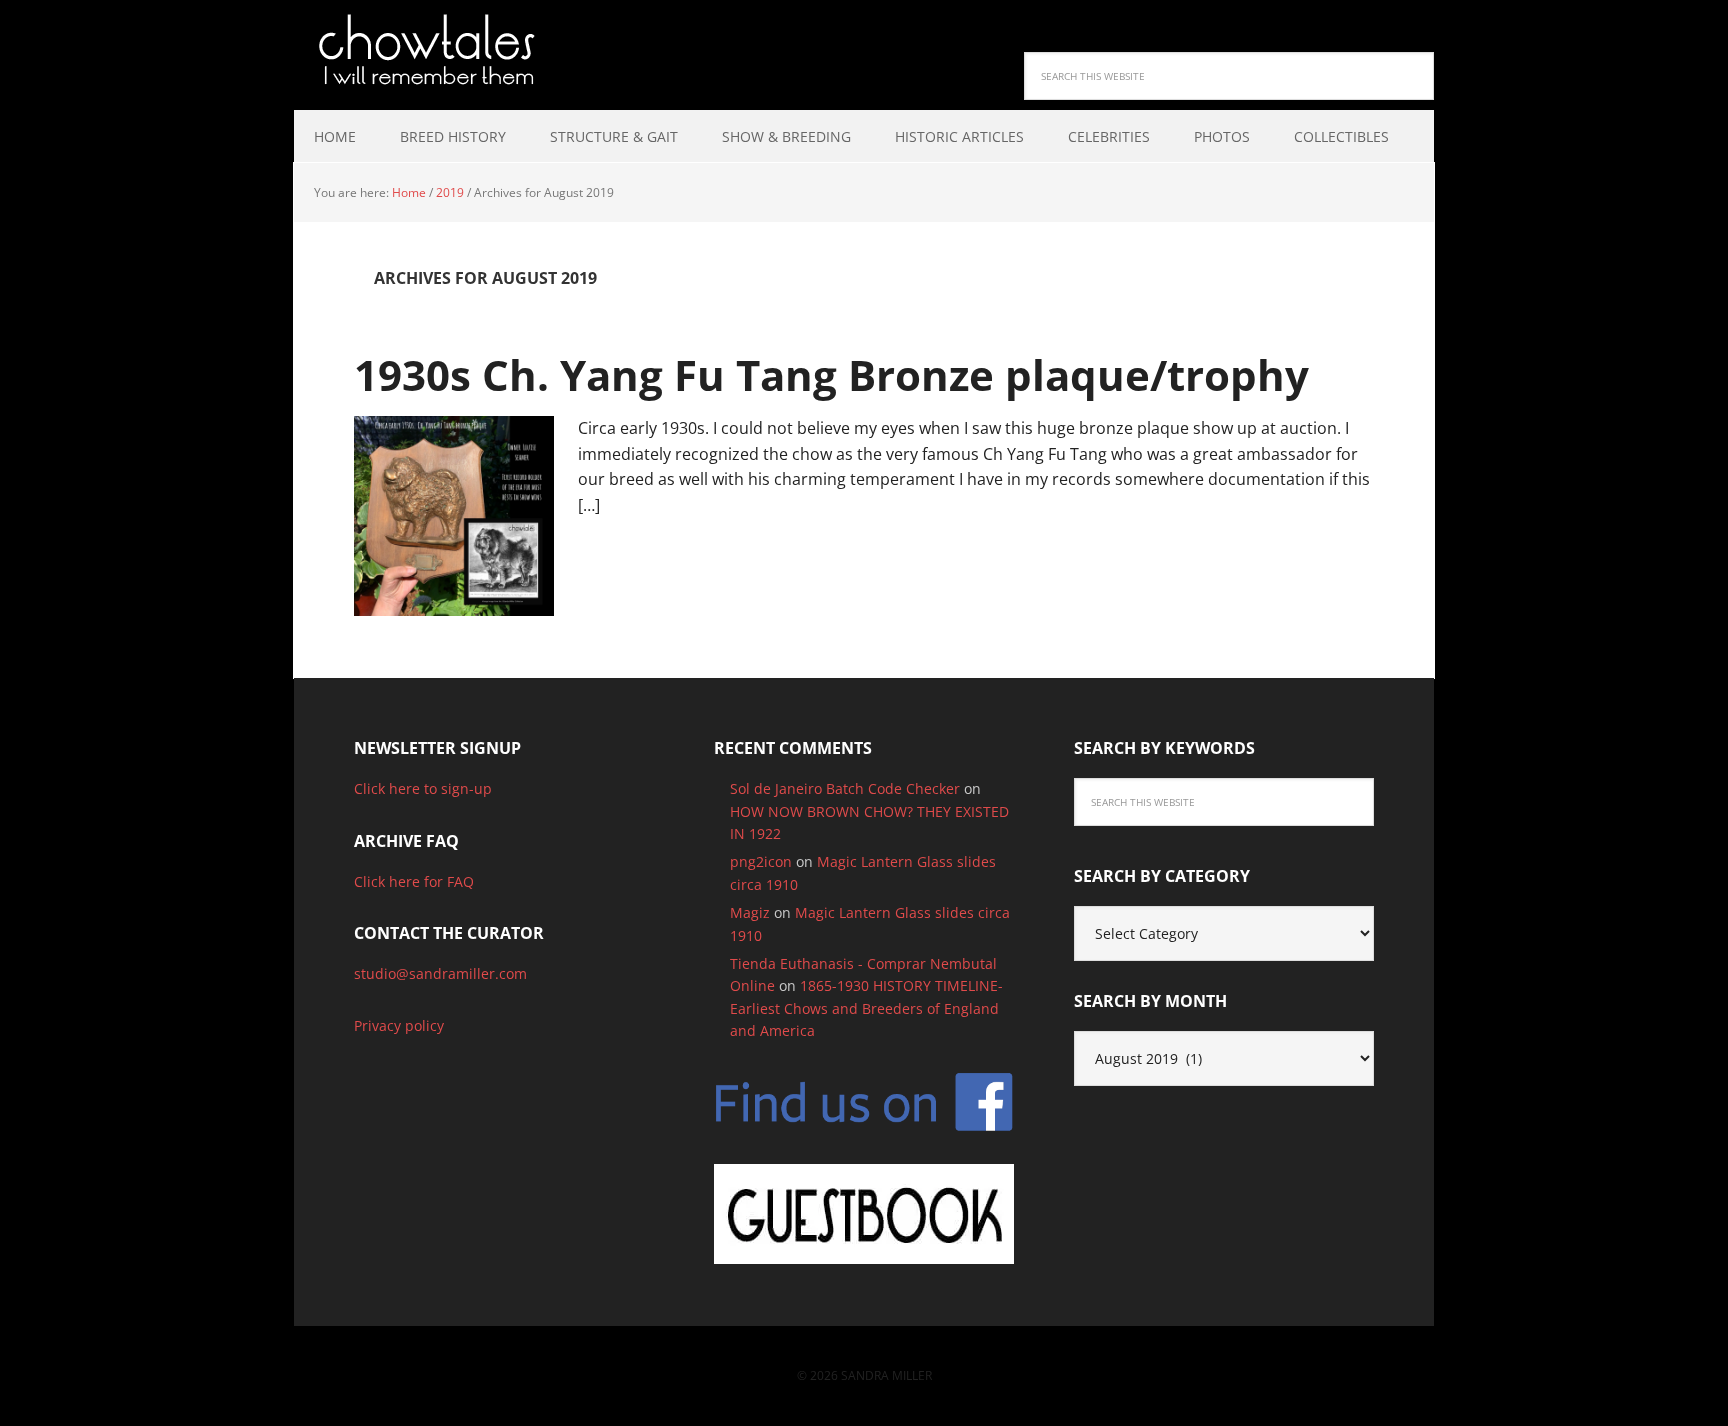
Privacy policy (399, 1025)
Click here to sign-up (423, 788)
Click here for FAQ (414, 881)
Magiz (750, 912)
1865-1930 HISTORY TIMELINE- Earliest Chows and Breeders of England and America (866, 1008)
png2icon (761, 861)
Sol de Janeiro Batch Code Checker (845, 788)
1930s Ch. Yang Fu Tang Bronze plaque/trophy (831, 374)
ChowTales (424, 50)
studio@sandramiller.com (440, 973)
